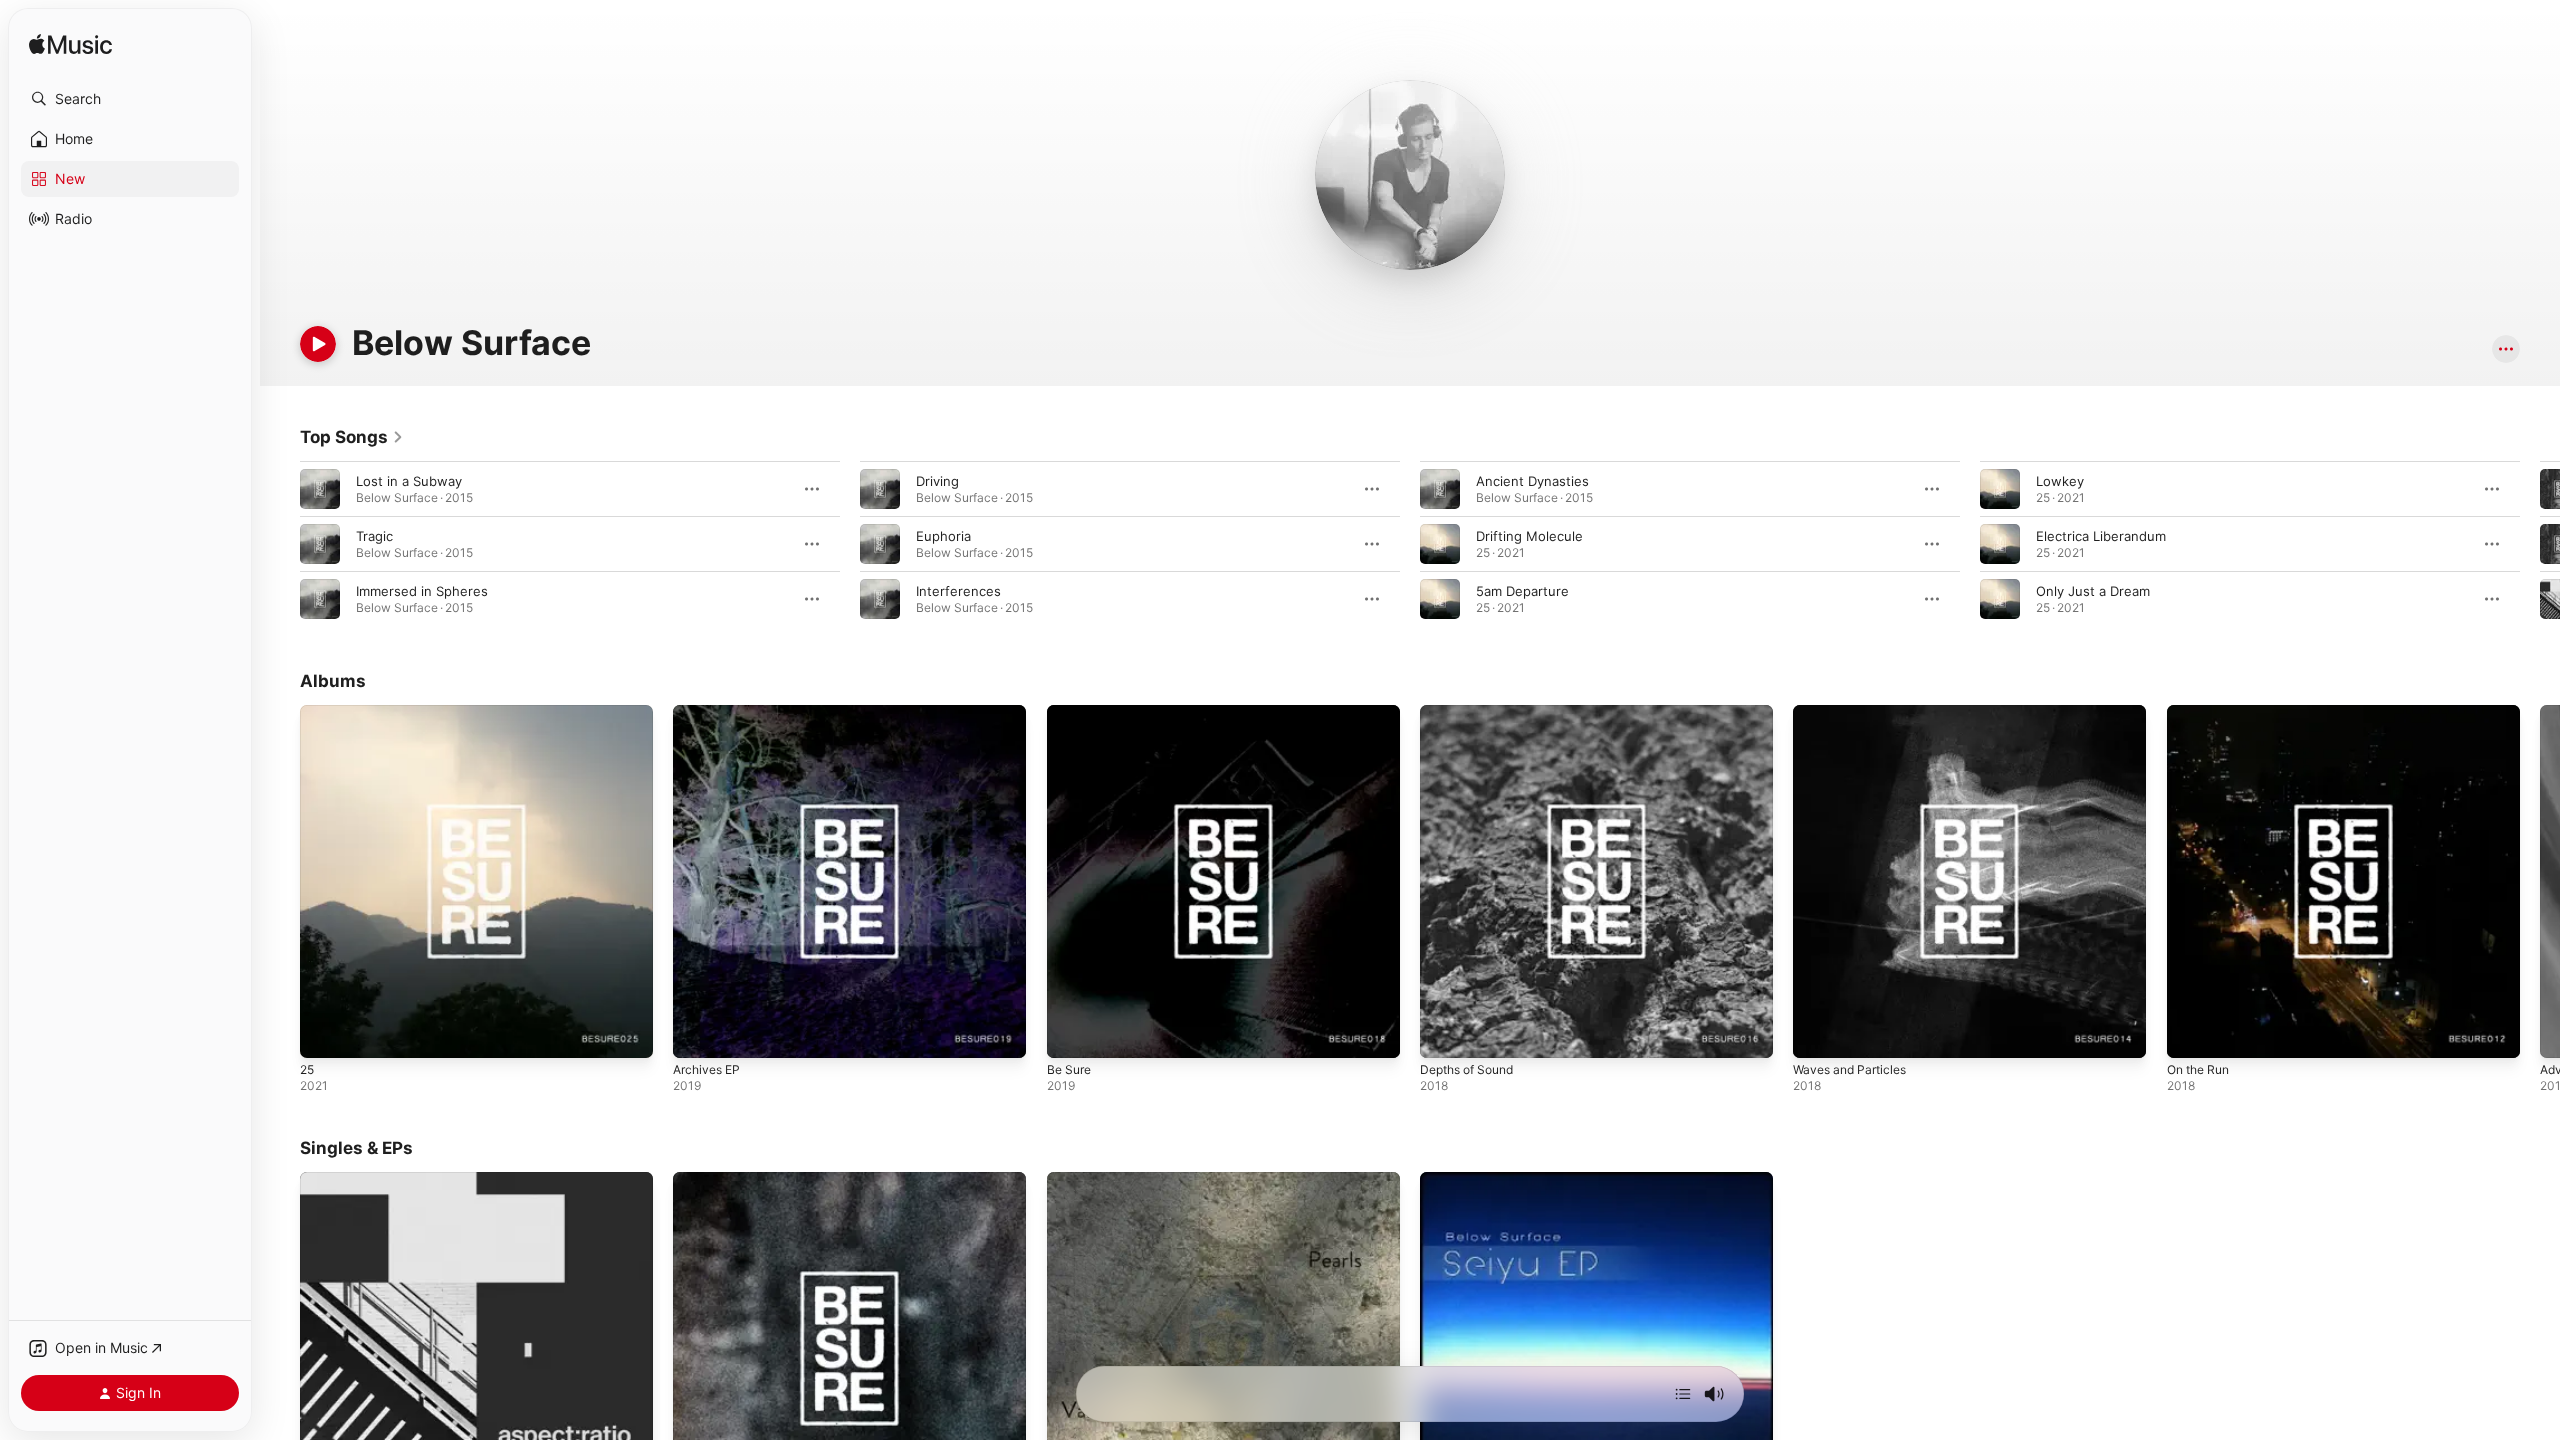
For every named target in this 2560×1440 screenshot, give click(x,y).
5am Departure (1522, 591)
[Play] (318, 344)
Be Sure (1071, 713)
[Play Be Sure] (1072, 1033)
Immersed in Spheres (422, 591)
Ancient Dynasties (1532, 481)
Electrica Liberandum (2101, 536)
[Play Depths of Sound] (1445, 1033)
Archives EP (710, 713)
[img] (70, 45)
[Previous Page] (280, 544)
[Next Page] (2540, 544)
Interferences (958, 591)
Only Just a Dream (2093, 591)
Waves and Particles (1855, 713)
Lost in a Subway (409, 481)
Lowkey (2060, 481)
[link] (352, 437)
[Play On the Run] (2192, 1033)
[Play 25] (325, 1033)
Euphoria (943, 536)
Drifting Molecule (1529, 536)
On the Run (2202, 713)
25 (308, 713)
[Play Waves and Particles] (1818, 1033)
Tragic (374, 536)
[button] (130, 99)
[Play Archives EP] (698, 1033)
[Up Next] (1683, 1394)
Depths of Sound (1473, 713)
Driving (937, 481)
